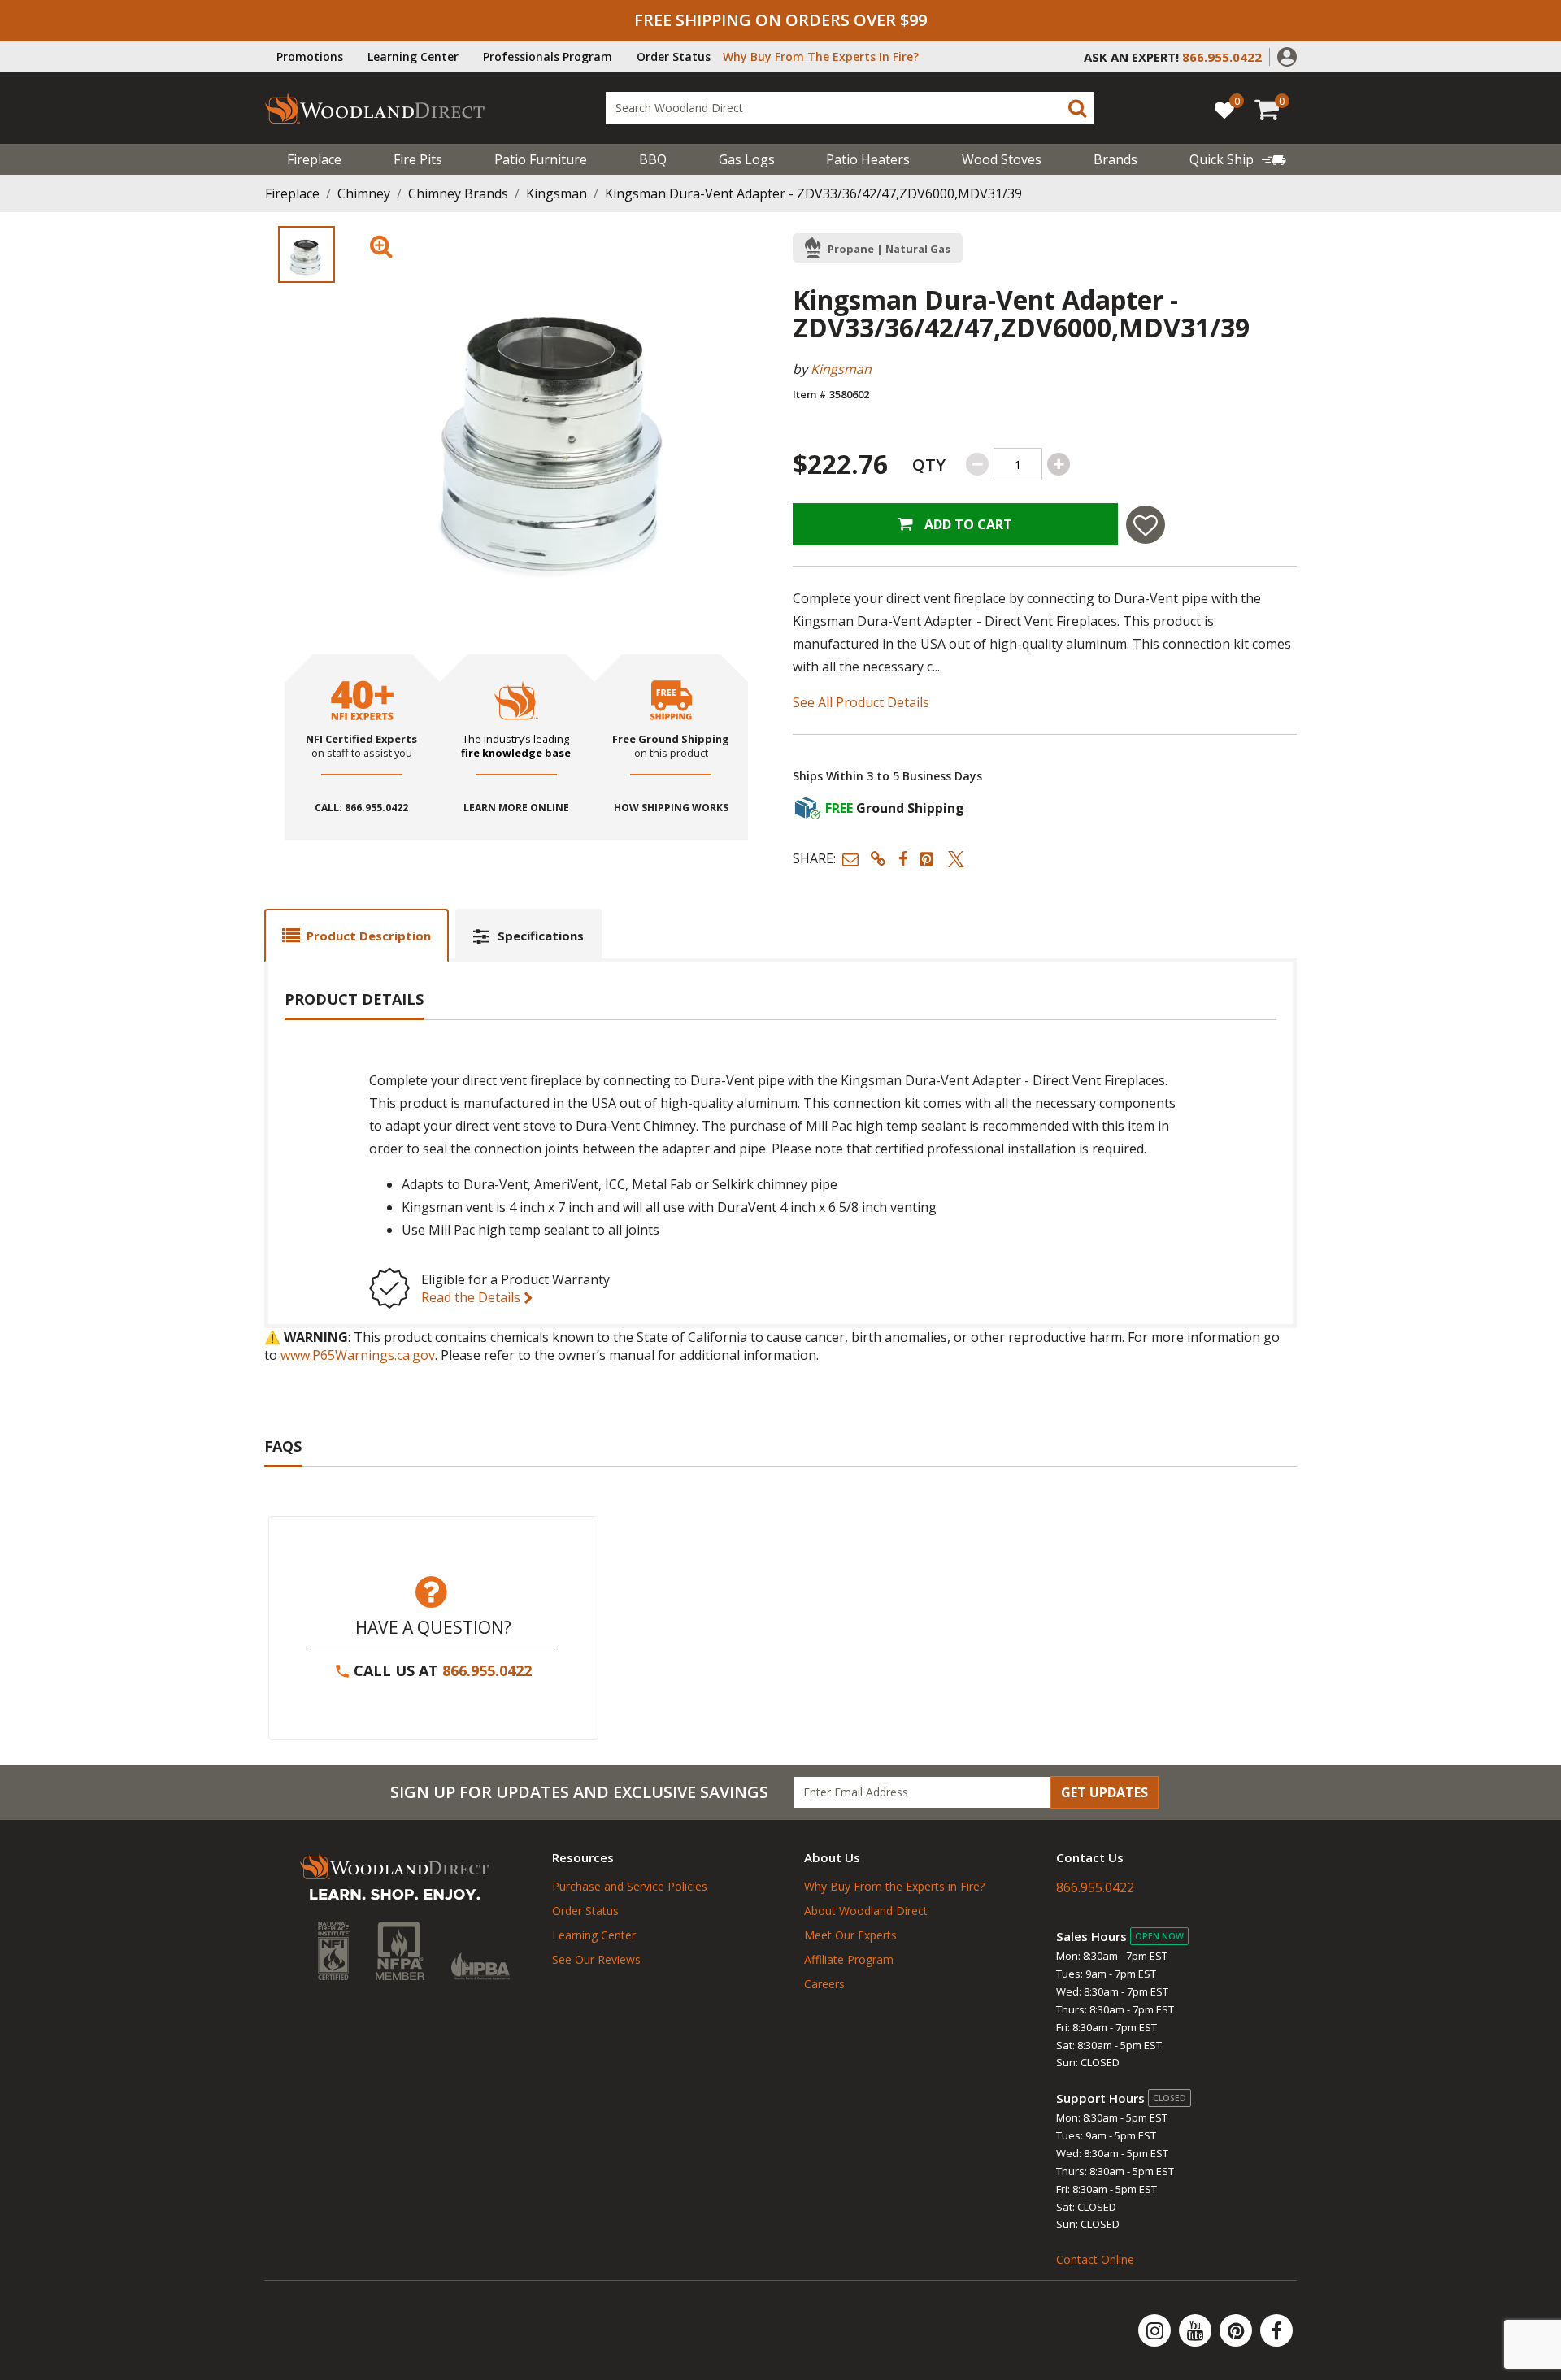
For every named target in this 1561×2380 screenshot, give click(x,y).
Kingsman (557, 193)
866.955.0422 (487, 1670)
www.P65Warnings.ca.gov (358, 1355)
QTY (929, 465)
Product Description (369, 936)
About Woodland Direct (866, 1911)
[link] (1238, 159)
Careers (824, 1984)
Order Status (674, 56)
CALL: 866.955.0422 (361, 808)
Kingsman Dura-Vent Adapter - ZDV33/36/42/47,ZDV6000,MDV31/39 (813, 193)
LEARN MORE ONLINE (516, 808)
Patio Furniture (541, 159)
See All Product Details (861, 702)
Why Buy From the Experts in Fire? (894, 1886)
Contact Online (1095, 2259)
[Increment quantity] (1059, 464)
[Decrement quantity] (977, 464)
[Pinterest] (1237, 2330)
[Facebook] (1276, 2330)
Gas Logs (747, 159)
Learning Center (413, 56)
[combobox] (850, 108)
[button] (1287, 55)
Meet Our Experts (850, 1935)
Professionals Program (548, 56)
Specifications (541, 936)
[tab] (357, 935)
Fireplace (314, 159)
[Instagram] (1156, 2330)
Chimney (364, 193)
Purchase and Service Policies (630, 1886)
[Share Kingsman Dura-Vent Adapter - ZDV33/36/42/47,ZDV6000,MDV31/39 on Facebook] (903, 859)
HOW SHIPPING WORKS (671, 808)
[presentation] (307, 254)
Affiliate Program (849, 1959)
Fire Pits (418, 159)
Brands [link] (1115, 159)
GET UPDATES (1104, 1792)
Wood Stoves (1002, 159)
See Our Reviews (596, 1959)
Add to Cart (967, 524)
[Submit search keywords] (1077, 108)
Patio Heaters (868, 159)
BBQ (653, 159)
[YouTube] (1197, 2330)
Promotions (310, 56)
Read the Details (472, 1297)
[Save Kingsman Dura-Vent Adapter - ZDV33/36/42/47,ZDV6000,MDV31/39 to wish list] (1146, 525)
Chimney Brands (458, 193)
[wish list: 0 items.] (1224, 109)
